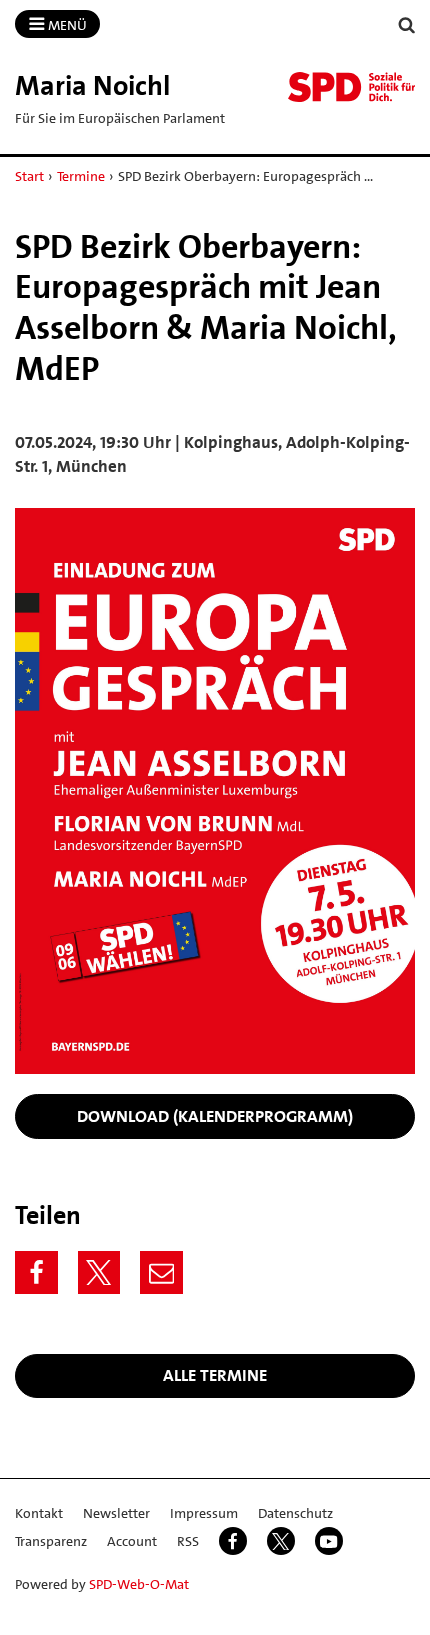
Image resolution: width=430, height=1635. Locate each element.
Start (29, 176)
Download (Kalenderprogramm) (215, 1116)
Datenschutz (295, 1513)
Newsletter (116, 1513)
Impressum (204, 1513)
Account (132, 1541)
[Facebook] (36, 1272)
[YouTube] (329, 1541)
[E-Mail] (161, 1272)
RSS (188, 1541)
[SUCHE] (407, 25)
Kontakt (39, 1513)
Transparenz (51, 1541)
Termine (81, 176)
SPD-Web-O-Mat (139, 1584)
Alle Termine (215, 1375)
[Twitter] (99, 1272)
